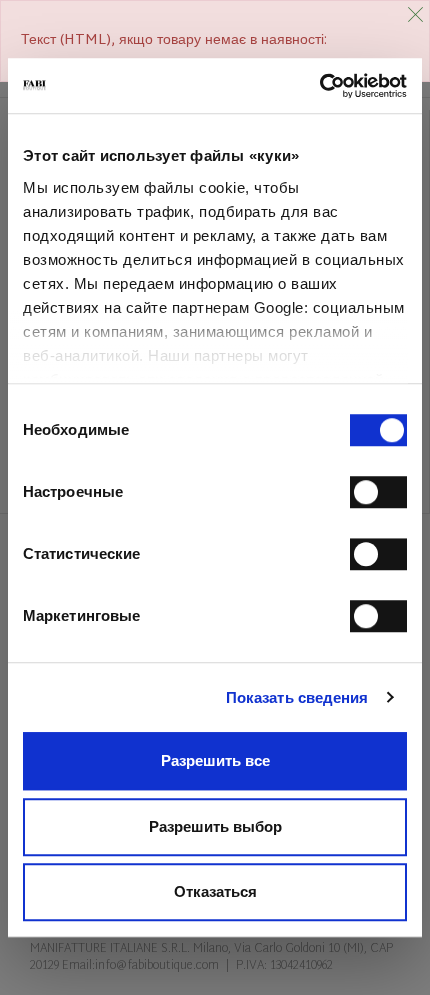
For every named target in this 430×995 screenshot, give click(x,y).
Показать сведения (297, 697)
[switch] (378, 492)
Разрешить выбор (215, 826)
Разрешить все (215, 760)
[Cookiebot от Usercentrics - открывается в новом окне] (319, 86)
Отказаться (215, 891)
